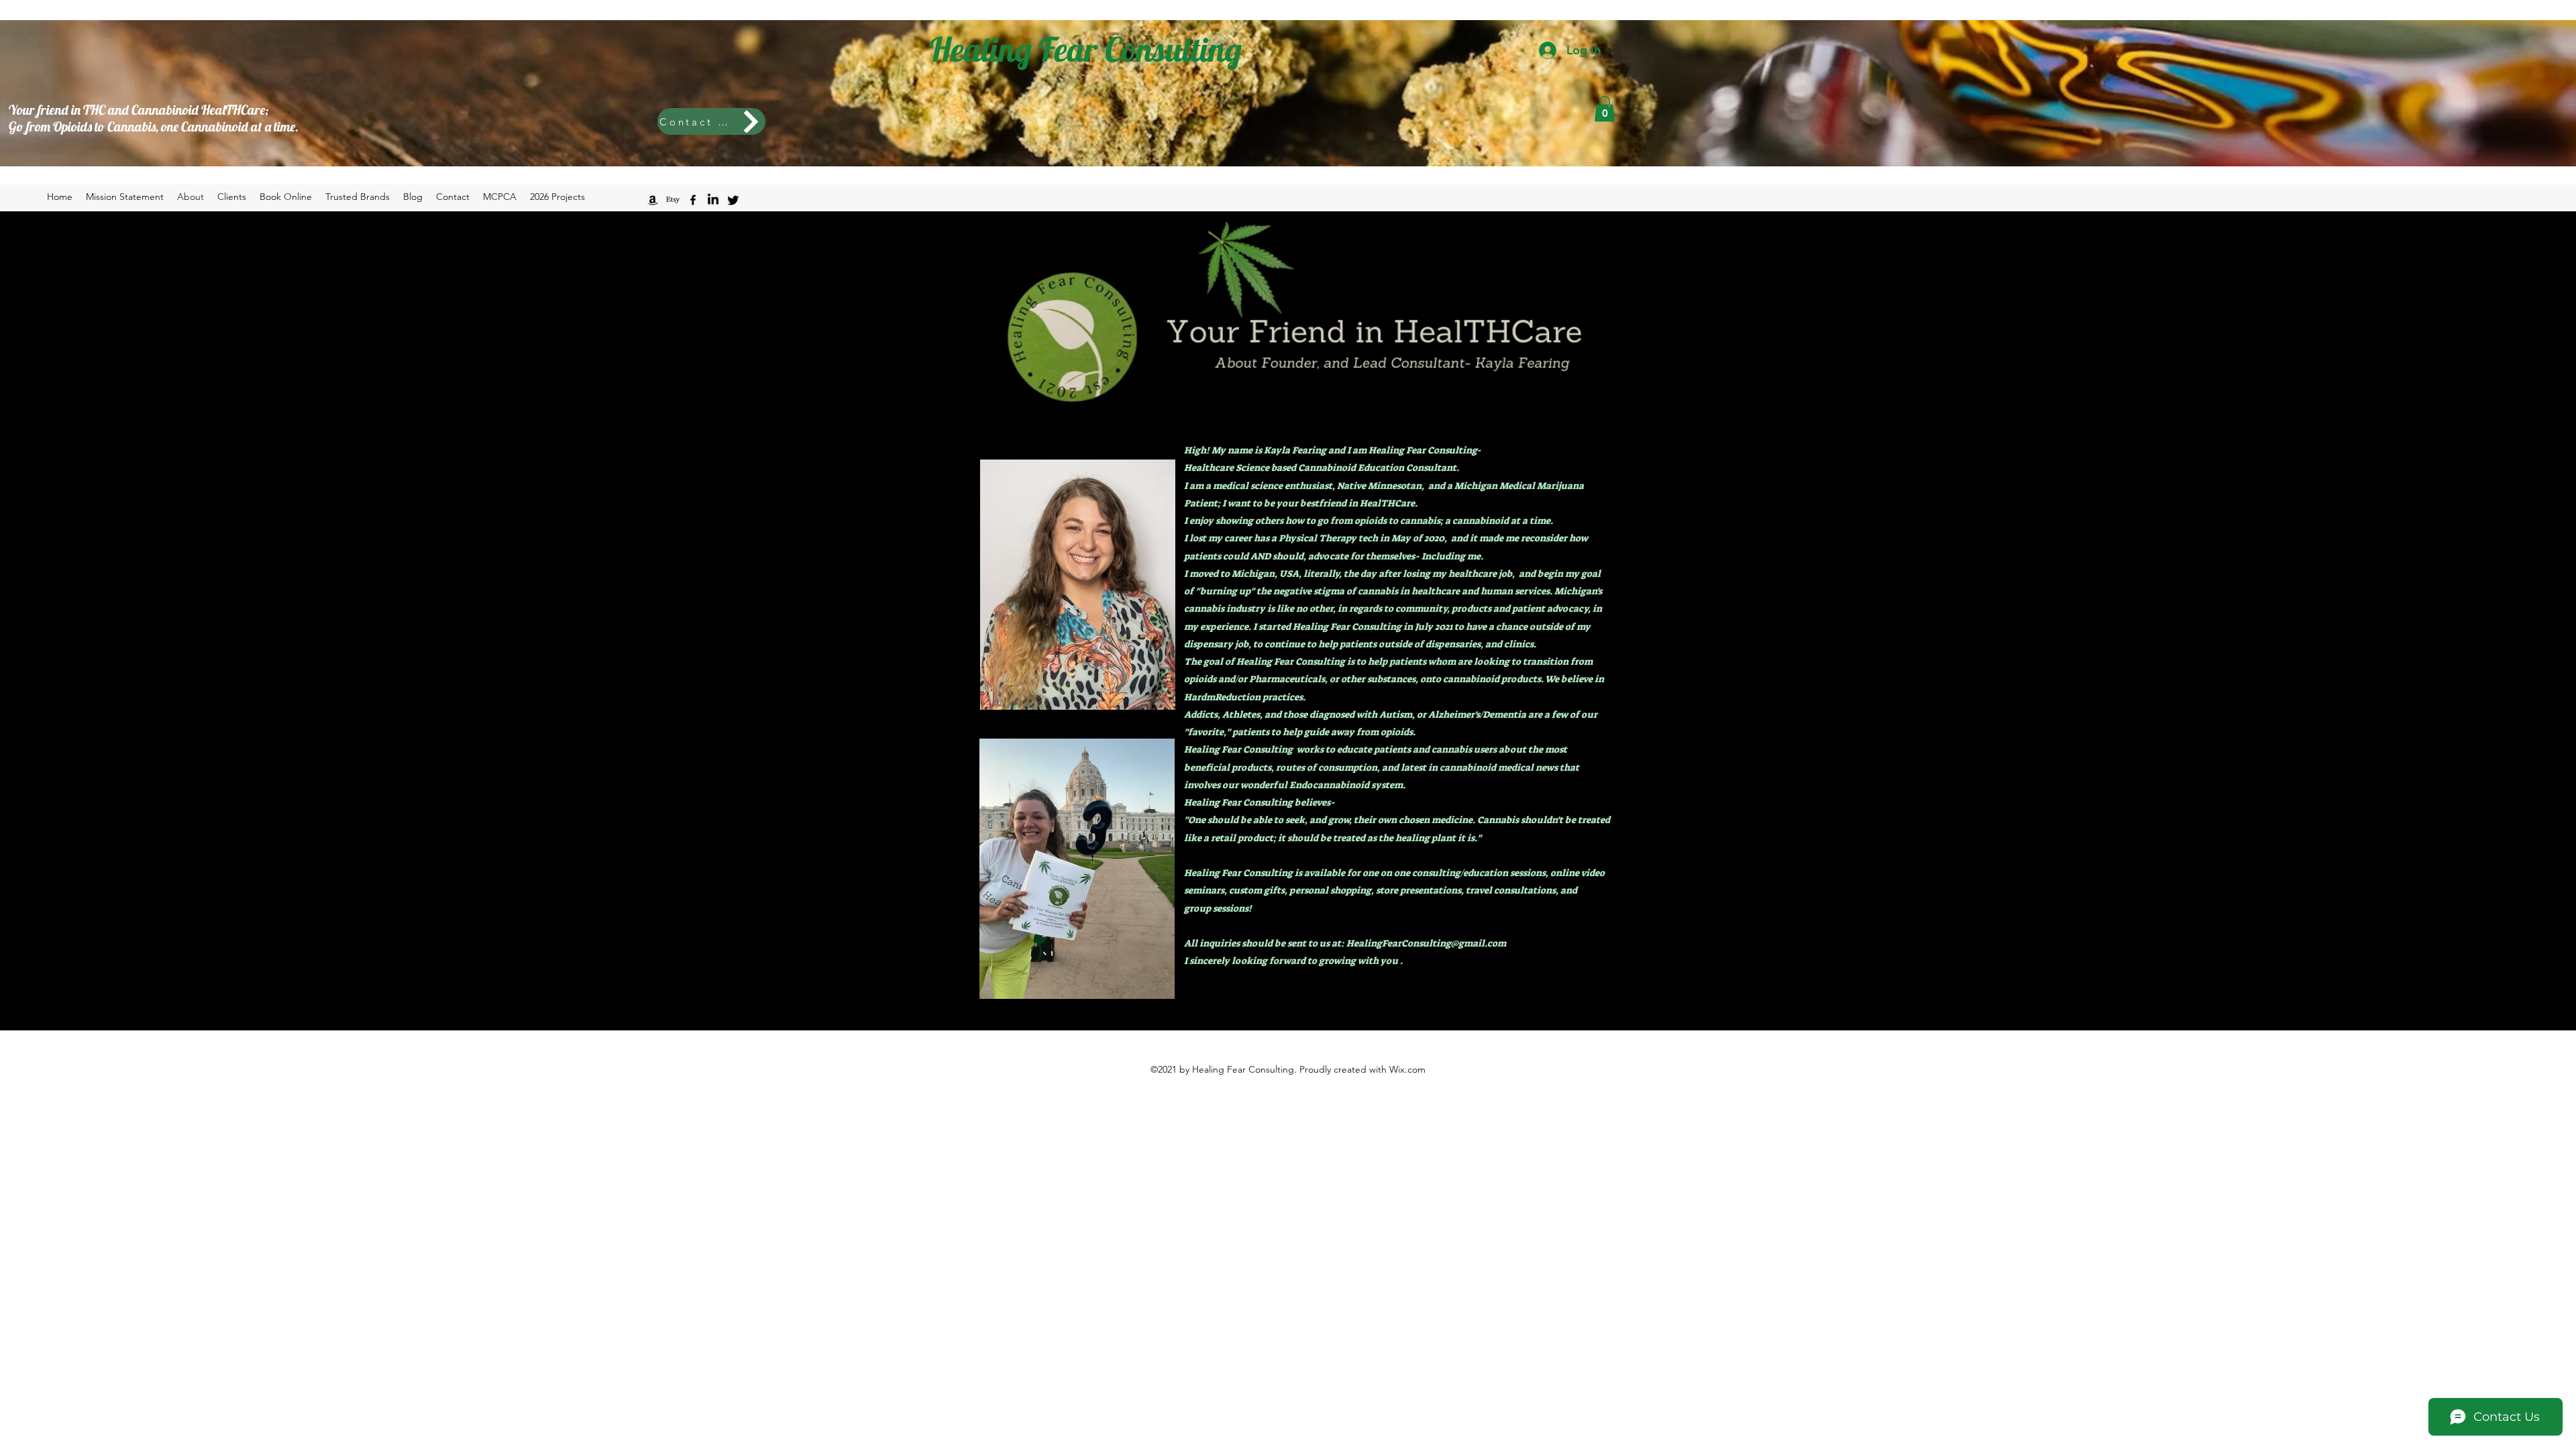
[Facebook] (693, 200)
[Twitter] (733, 200)
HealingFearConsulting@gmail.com (1426, 943)
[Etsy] (673, 200)
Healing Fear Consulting (1085, 49)
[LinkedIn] (713, 200)
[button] (1605, 109)
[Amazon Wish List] (653, 200)
